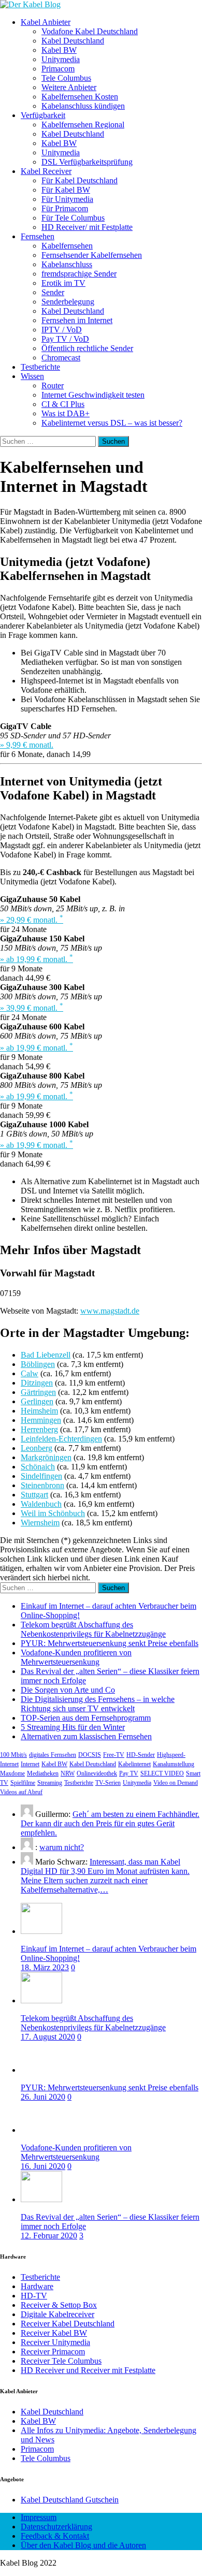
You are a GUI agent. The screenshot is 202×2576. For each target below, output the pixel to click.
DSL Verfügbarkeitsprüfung (87, 162)
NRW (68, 1773)
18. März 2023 (45, 1967)
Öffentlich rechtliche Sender (87, 348)
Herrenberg (39, 1429)
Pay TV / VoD (65, 339)
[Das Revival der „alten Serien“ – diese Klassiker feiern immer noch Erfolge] (41, 2199)
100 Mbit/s (13, 1755)
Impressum (39, 2517)
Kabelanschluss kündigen (83, 106)
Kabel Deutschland (73, 41)
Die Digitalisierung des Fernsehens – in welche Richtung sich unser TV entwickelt (98, 1704)
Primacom (58, 69)
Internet (30, 1764)
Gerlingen (37, 1401)
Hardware (37, 2286)
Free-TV (114, 1755)
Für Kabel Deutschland (80, 180)
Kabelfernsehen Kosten (80, 97)
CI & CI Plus (63, 404)
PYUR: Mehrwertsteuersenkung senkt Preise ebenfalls (110, 1643)
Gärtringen (38, 1392)
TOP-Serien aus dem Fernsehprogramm (86, 1718)
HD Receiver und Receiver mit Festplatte (88, 2370)
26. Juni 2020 (43, 2097)
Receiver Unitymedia (55, 2342)
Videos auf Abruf (21, 1792)
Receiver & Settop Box (59, 2305)
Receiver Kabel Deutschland (68, 2324)
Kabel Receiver (46, 171)
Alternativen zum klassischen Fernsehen (86, 1736)
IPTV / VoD (62, 330)
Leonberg (37, 1448)
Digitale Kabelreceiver (57, 2314)
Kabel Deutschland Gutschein (70, 2500)
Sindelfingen (41, 1476)
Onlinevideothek (97, 1773)
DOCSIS (90, 1755)
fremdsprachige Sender (79, 274)
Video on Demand (176, 1783)
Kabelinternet (134, 1764)
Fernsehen (38, 236)
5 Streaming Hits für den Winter (73, 1727)
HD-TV (34, 2296)
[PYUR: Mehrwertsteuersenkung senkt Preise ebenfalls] (41, 2070)
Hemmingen (41, 1420)
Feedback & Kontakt (55, 2536)
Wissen (32, 376)
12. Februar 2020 (49, 2236)
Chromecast (61, 358)
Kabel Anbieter (46, 22)
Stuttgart (34, 1495)
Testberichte (40, 367)
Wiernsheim (40, 1523)
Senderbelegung (68, 302)
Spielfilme (23, 1783)
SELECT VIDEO (162, 1773)
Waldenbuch (41, 1504)
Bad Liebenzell (46, 1355)
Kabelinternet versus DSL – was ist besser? (112, 423)
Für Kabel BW (66, 190)
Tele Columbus (66, 78)
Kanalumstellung (174, 1764)
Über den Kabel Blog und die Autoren (83, 2545)
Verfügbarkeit (43, 115)
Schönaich (38, 1467)
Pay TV (129, 1773)
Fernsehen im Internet (77, 320)
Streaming (50, 1783)
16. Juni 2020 (43, 2166)
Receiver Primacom (53, 2352)
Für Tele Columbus (73, 218)
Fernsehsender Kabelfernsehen (92, 255)
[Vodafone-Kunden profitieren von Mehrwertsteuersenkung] (41, 2130)
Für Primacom (65, 208)
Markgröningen (46, 1457)
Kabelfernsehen (67, 246)
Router (53, 385)
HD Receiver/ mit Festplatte (87, 227)
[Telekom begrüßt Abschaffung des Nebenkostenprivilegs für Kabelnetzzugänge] (41, 2000)
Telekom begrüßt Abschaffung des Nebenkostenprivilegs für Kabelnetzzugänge (93, 1629)
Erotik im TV (63, 283)
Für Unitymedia (67, 199)
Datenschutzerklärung (56, 2527)
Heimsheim (39, 1411)
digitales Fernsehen (53, 1755)
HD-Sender (141, 1755)
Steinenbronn (42, 1485)
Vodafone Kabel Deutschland (90, 31)
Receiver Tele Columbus (61, 2361)
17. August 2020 (48, 2037)
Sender (53, 292)
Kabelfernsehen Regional (83, 125)
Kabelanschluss (67, 264)
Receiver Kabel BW (54, 2333)
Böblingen (38, 1364)
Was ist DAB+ (66, 413)
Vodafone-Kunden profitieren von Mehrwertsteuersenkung (76, 1657)
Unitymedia (61, 59)
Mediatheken (43, 1773)
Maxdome (12, 1773)
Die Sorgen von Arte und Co (68, 1690)
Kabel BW (59, 50)
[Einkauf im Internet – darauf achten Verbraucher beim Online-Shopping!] (41, 1931)
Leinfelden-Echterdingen (61, 1439)
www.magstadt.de (110, 1311)
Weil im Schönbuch (53, 1513)
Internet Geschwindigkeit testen (93, 395)
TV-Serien (108, 1783)
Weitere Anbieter (69, 87)
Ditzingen (37, 1383)
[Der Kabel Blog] (30, 4)
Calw (30, 1373)
